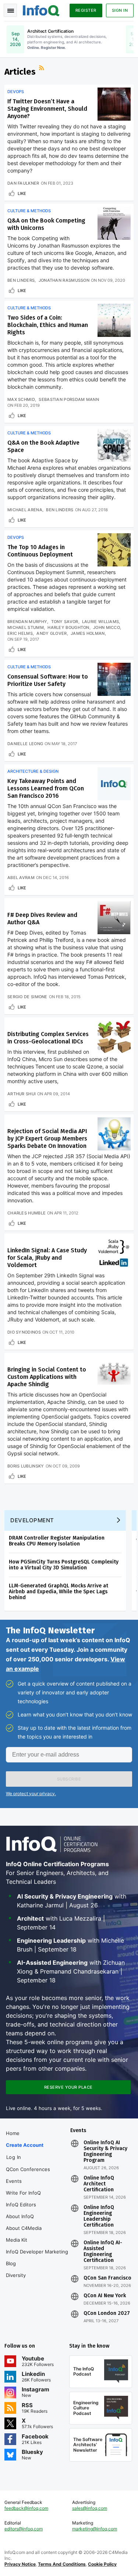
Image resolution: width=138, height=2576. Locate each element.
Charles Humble (26, 1213)
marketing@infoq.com (95, 2529)
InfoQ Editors (21, 2205)
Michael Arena (25, 510)
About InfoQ (20, 2216)
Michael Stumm (26, 627)
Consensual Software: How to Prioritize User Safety (48, 680)
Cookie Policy (102, 2564)
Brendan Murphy (27, 622)
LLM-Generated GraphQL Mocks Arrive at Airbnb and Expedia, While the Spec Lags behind (59, 1592)
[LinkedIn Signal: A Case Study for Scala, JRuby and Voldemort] (114, 1253)
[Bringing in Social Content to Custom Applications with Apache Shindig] (114, 1372)
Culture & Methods (29, 211)
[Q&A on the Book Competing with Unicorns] (114, 223)
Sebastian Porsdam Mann (69, 399)
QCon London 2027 (107, 2313)
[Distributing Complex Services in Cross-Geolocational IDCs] (114, 1037)
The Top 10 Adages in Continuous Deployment (40, 551)
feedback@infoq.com (26, 2508)
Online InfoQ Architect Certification (99, 2184)
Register (86, 10)
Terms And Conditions (62, 2564)
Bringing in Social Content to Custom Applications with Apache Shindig (47, 1377)
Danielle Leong (25, 744)
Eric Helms (20, 633)
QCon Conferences (28, 2169)
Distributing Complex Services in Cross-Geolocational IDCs (48, 1038)
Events (14, 2181)
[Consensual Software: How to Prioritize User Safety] (114, 679)
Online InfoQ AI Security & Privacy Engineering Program (105, 2152)
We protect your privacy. (31, 1794)
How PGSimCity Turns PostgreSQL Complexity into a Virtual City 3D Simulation (64, 1565)
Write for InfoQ (23, 2193)
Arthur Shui (22, 1094)
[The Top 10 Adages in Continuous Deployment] (114, 550)
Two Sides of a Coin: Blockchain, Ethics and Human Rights (48, 325)
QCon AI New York (105, 2296)
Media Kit (17, 2240)
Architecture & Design (33, 771)
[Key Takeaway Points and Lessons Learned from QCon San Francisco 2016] (114, 784)
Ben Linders (21, 280)
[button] (69, 1779)
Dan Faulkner (23, 183)
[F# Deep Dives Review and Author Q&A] (114, 918)
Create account (25, 2145)
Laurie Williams (101, 622)
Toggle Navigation (10, 10)
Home (13, 2133)
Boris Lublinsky (26, 1466)
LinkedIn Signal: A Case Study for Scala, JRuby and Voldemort (47, 1258)
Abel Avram (21, 878)
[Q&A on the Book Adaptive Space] (114, 445)
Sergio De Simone (27, 997)
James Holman (88, 633)
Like (22, 193)
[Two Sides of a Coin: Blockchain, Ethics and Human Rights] (114, 320)
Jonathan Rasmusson (64, 280)
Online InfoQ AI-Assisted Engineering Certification (103, 2252)
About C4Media (24, 2228)
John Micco (107, 627)
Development (32, 1520)
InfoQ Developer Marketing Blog (37, 2257)
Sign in (120, 10)
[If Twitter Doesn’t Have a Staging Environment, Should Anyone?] (114, 104)
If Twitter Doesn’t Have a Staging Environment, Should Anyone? (47, 109)
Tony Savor (65, 622)
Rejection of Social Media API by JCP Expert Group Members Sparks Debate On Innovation (47, 1138)
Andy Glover (52, 633)
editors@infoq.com (24, 2529)
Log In (14, 2157)
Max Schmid (21, 399)
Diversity (16, 2275)
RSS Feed (42, 69)
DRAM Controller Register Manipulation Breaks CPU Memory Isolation (57, 1541)
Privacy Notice (20, 2564)
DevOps (16, 92)
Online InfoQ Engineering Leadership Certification (99, 2216)
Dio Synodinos (24, 1332)
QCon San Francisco (107, 2278)
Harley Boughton (68, 627)
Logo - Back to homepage (41, 10)
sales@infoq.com (90, 2508)
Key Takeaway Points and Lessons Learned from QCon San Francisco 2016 (46, 788)
